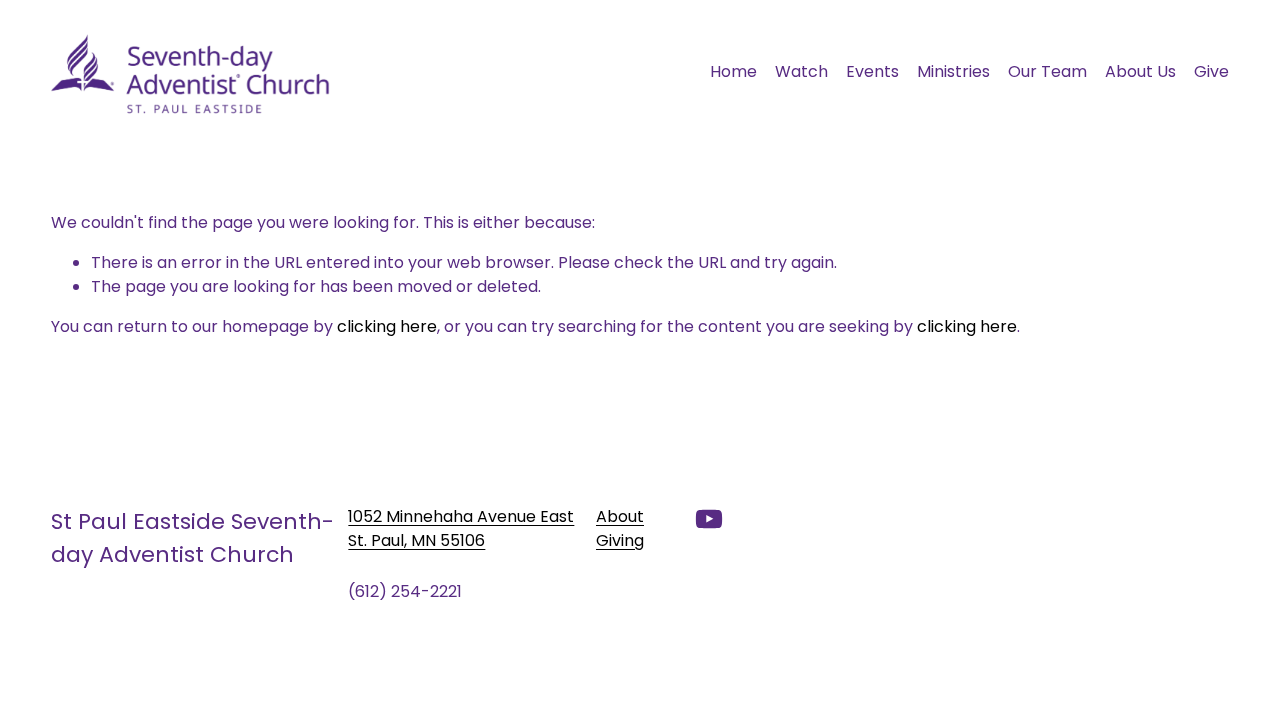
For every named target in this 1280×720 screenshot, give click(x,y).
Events (872, 71)
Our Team (1047, 71)
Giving (620, 540)
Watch (801, 71)
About (620, 516)
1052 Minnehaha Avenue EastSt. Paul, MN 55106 (461, 528)
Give (1211, 71)
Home (733, 71)
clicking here (387, 326)
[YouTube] (709, 519)
